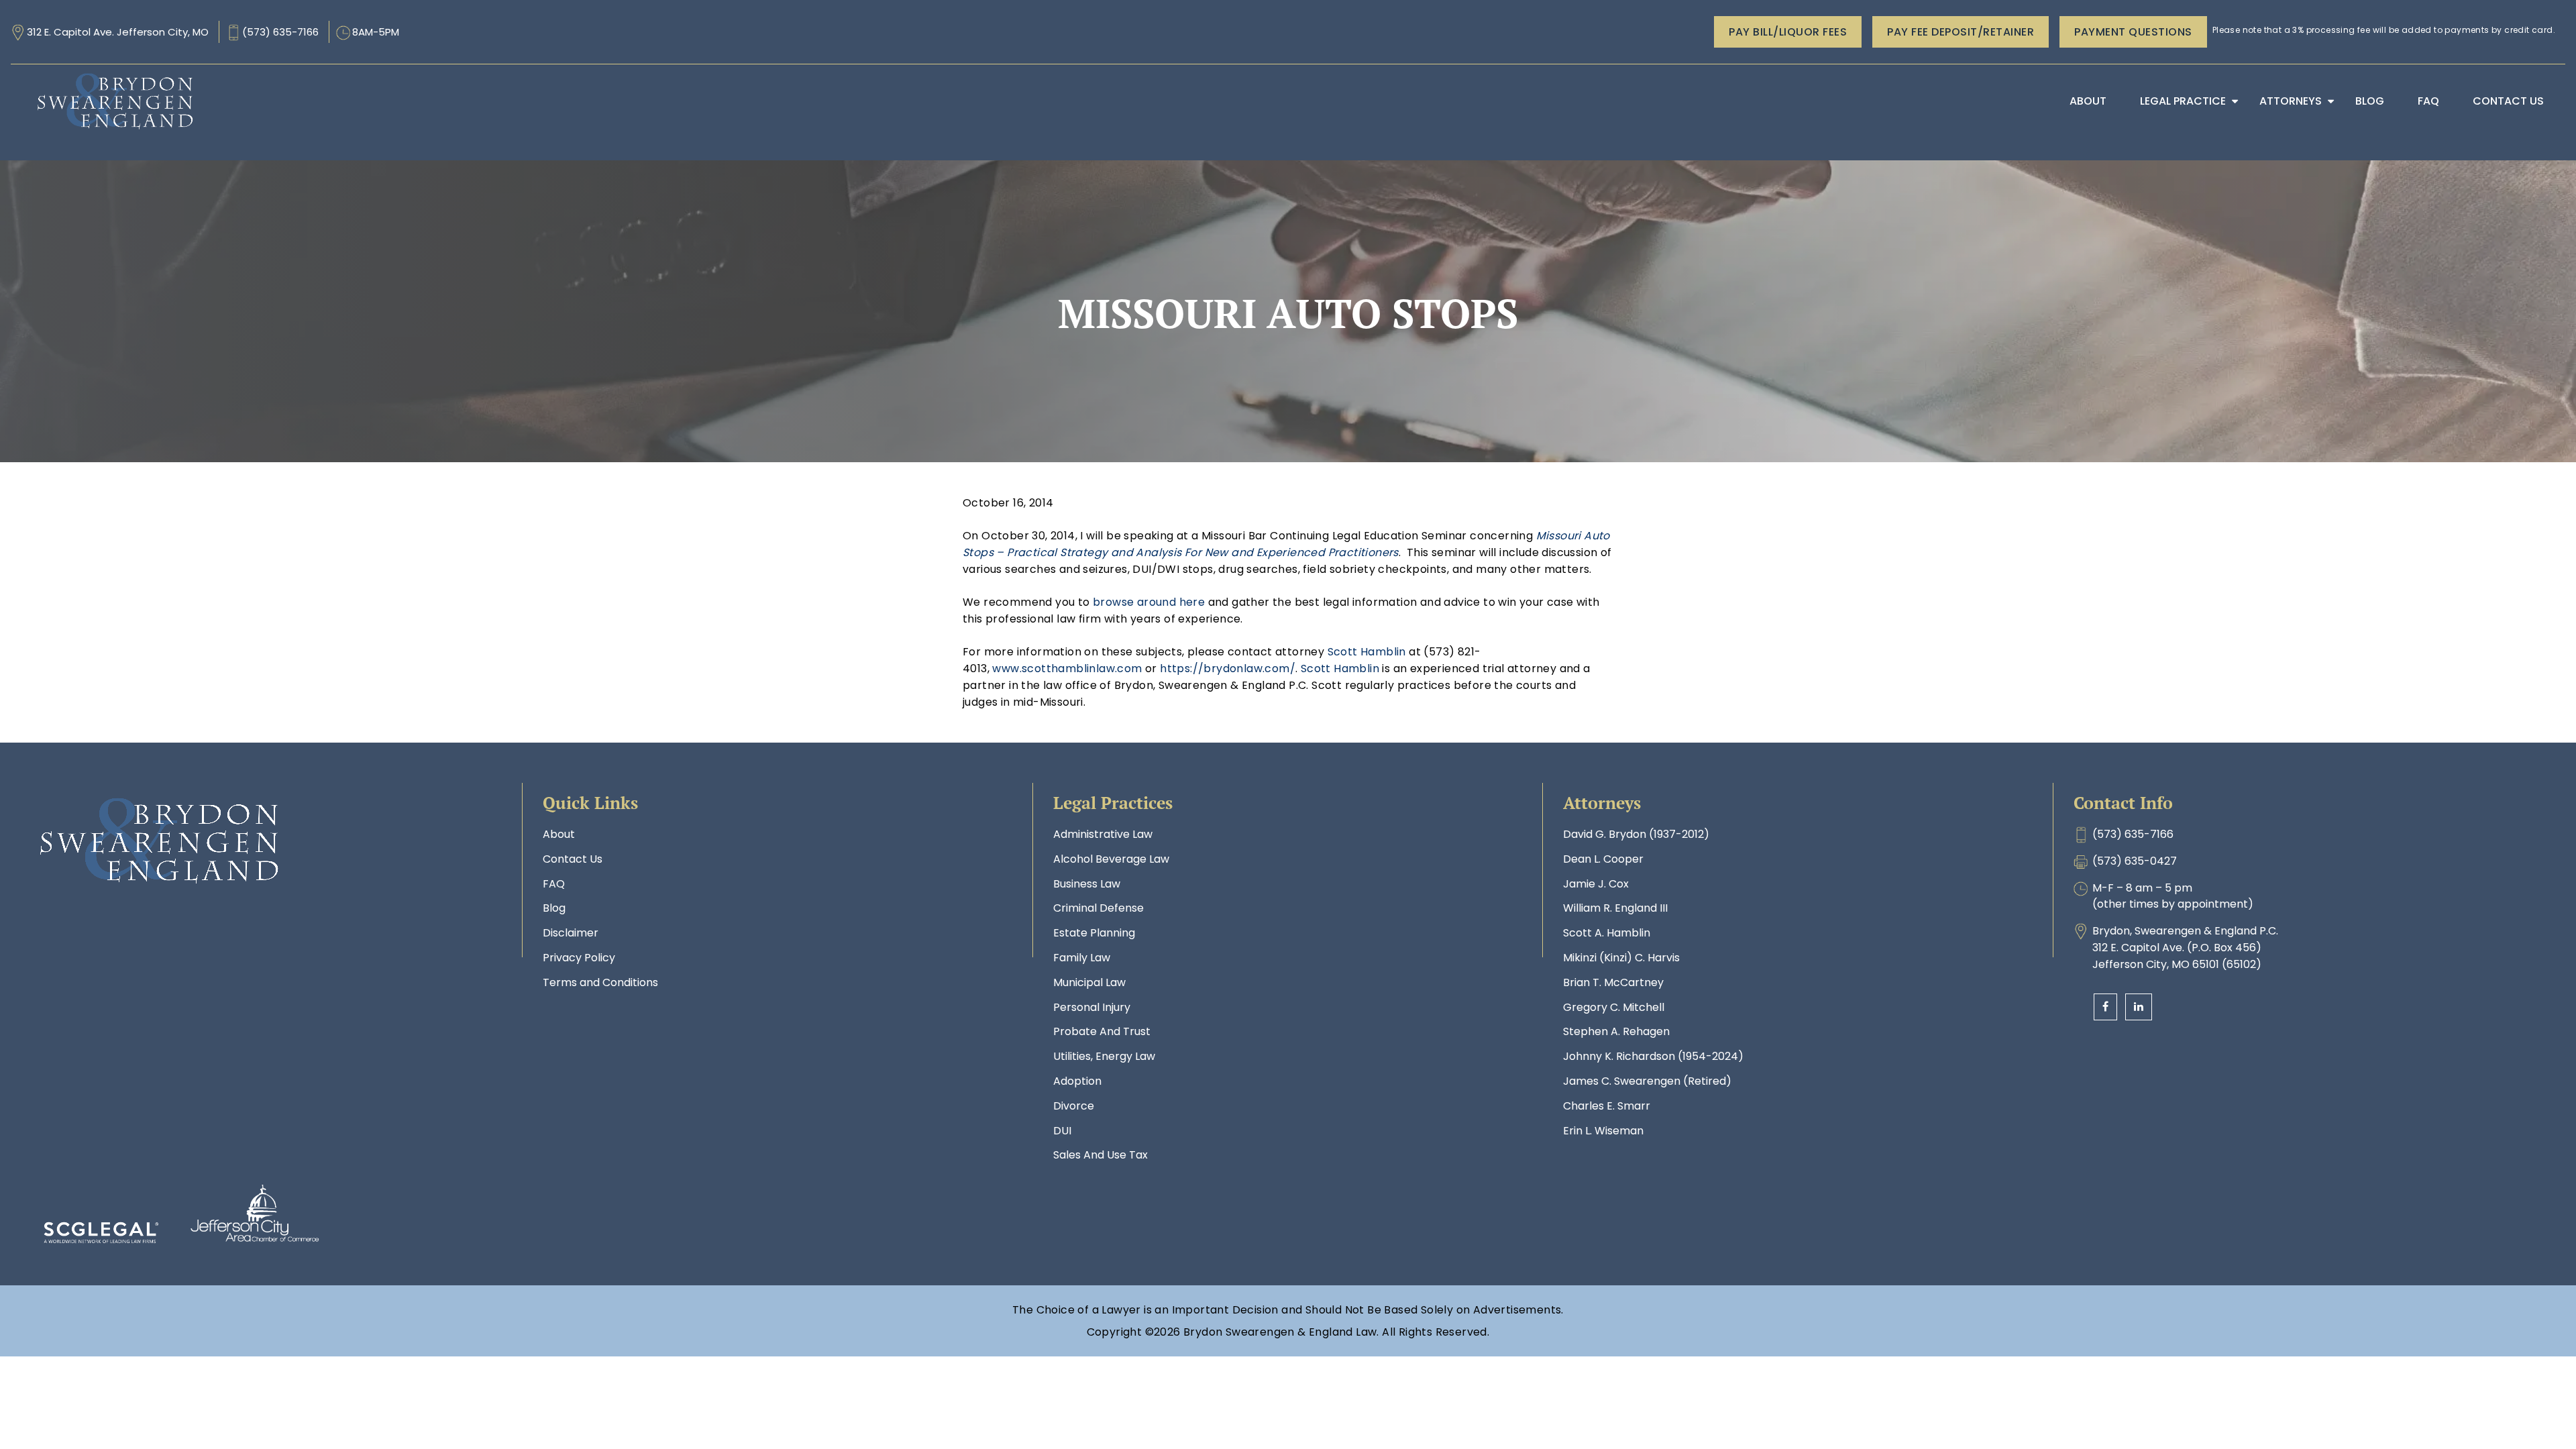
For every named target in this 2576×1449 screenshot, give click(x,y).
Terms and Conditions (600, 982)
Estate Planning (1094, 933)
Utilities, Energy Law (1104, 1056)
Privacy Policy (579, 958)
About (2088, 101)
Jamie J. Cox (1596, 884)
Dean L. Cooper (1603, 859)
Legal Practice (2183, 101)
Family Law (1082, 958)
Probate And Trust (1102, 1031)
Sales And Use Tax (1101, 1155)
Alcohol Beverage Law (1111, 859)
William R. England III (1615, 908)
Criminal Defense (1098, 908)
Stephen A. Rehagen (1616, 1031)
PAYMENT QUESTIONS (2133, 32)
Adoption (1077, 1081)
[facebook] (2105, 1007)
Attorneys (2291, 101)
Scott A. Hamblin (1607, 933)
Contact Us (2508, 101)
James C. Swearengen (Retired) (1647, 1081)
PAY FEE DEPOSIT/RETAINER (1961, 32)
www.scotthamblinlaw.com (1067, 668)
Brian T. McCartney (1613, 982)
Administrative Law (1103, 834)
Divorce (1074, 1106)
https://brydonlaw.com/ (1228, 668)
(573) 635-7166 (280, 32)
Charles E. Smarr (1607, 1106)
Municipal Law (1089, 982)
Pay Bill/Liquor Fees (1788, 32)
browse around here (1149, 602)
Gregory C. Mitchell (1614, 1007)
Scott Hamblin (1367, 652)
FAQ (2428, 101)
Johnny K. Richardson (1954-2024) (1653, 1056)
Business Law (1087, 884)
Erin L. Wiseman (1603, 1131)
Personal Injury (1092, 1007)
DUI (1062, 1131)
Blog (2370, 101)
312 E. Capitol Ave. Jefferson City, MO (118, 32)
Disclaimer (571, 933)
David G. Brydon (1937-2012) (1636, 834)
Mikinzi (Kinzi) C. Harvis (1621, 958)
